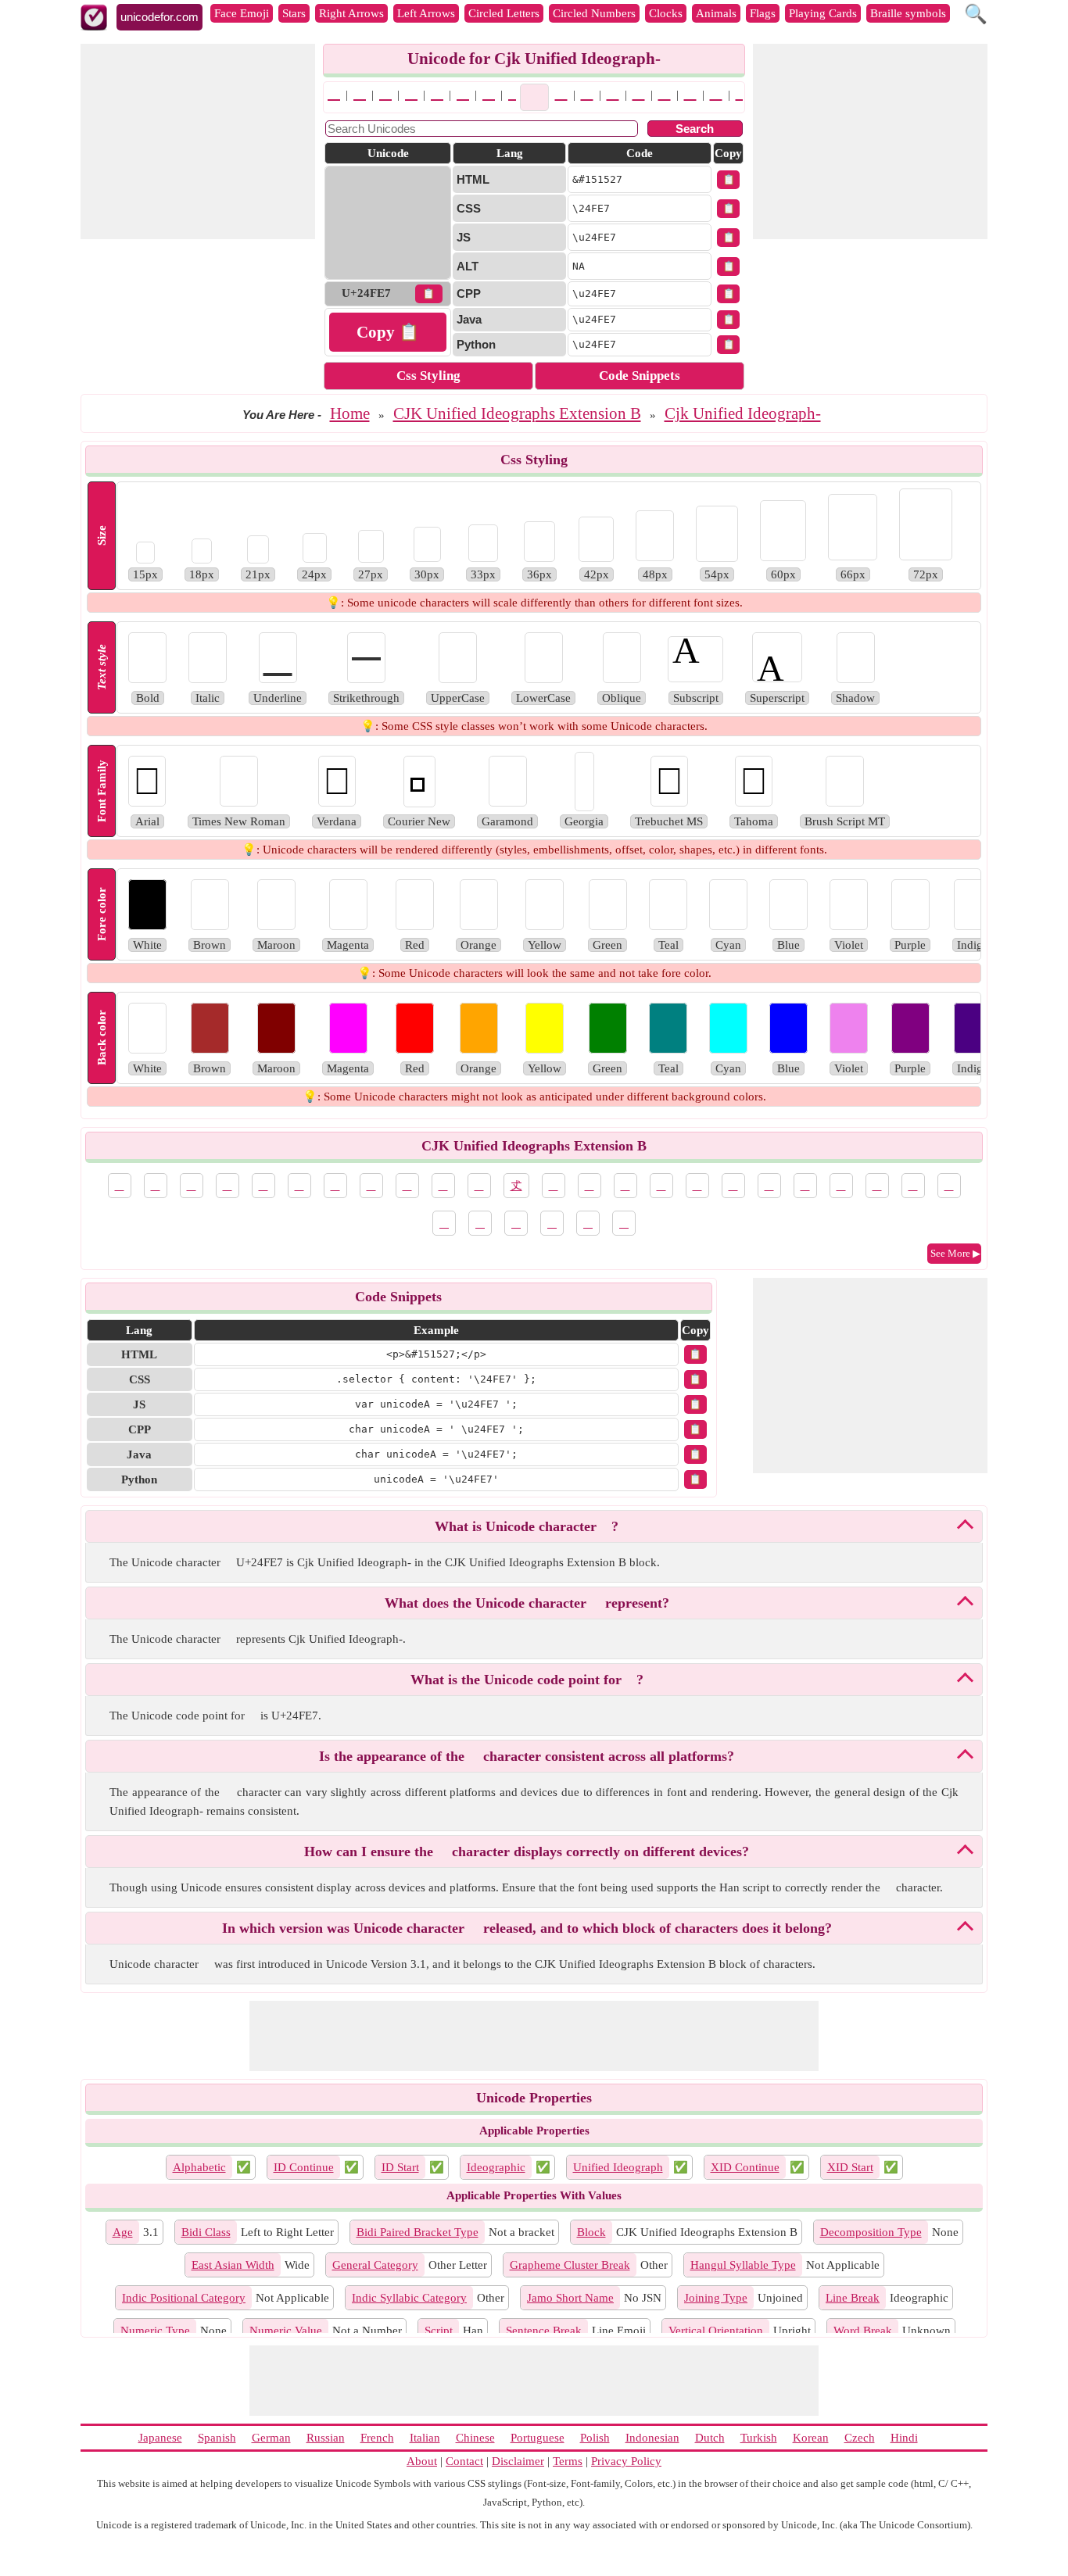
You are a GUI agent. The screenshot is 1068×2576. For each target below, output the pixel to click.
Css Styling (428, 376)
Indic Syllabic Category (409, 2298)
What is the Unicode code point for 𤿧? (527, 1680)
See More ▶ (955, 1253)
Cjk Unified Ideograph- (743, 413)
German (271, 2438)
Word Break (863, 2331)
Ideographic (496, 2167)
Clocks (666, 13)
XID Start (850, 2167)
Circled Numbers (594, 13)
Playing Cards (823, 13)
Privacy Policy (626, 2461)
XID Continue (745, 2167)
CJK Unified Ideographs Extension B (517, 413)
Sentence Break (544, 2331)
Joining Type (716, 2298)
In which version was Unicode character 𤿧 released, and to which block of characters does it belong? (527, 1928)
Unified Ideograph (618, 2167)
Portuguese (538, 2438)
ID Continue (304, 2167)
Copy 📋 (388, 332)
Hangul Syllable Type (743, 2265)
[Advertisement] (198, 141)
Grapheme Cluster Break (570, 2265)
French (377, 2438)
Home (350, 413)
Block (591, 2232)
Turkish (759, 2438)
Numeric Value (286, 2331)
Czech (860, 2438)
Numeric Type (155, 2331)
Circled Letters (504, 13)
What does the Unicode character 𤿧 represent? (527, 1603)
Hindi (904, 2438)
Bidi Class (206, 2232)
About (422, 2461)
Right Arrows (351, 13)
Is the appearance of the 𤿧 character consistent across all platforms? (527, 1756)
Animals (716, 13)
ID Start (400, 2167)
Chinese (475, 2438)
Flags (763, 13)
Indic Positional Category (184, 2298)
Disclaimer (518, 2461)
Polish (595, 2438)
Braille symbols (908, 13)
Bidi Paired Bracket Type (418, 2232)
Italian (425, 2438)
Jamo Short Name (570, 2298)
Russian (326, 2438)
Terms (568, 2461)
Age (123, 2232)
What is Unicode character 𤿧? (527, 1526)
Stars (294, 13)
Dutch (710, 2438)
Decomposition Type (871, 2232)
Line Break (853, 2298)
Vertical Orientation (716, 2331)
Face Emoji (242, 13)
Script (439, 2331)
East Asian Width (233, 2265)
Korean (811, 2438)
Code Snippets (640, 376)
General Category (375, 2265)
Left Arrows (426, 13)
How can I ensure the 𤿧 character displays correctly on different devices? (527, 1851)
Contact (464, 2461)
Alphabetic (199, 2167)
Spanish (217, 2438)
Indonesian (652, 2438)
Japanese (160, 2438)
